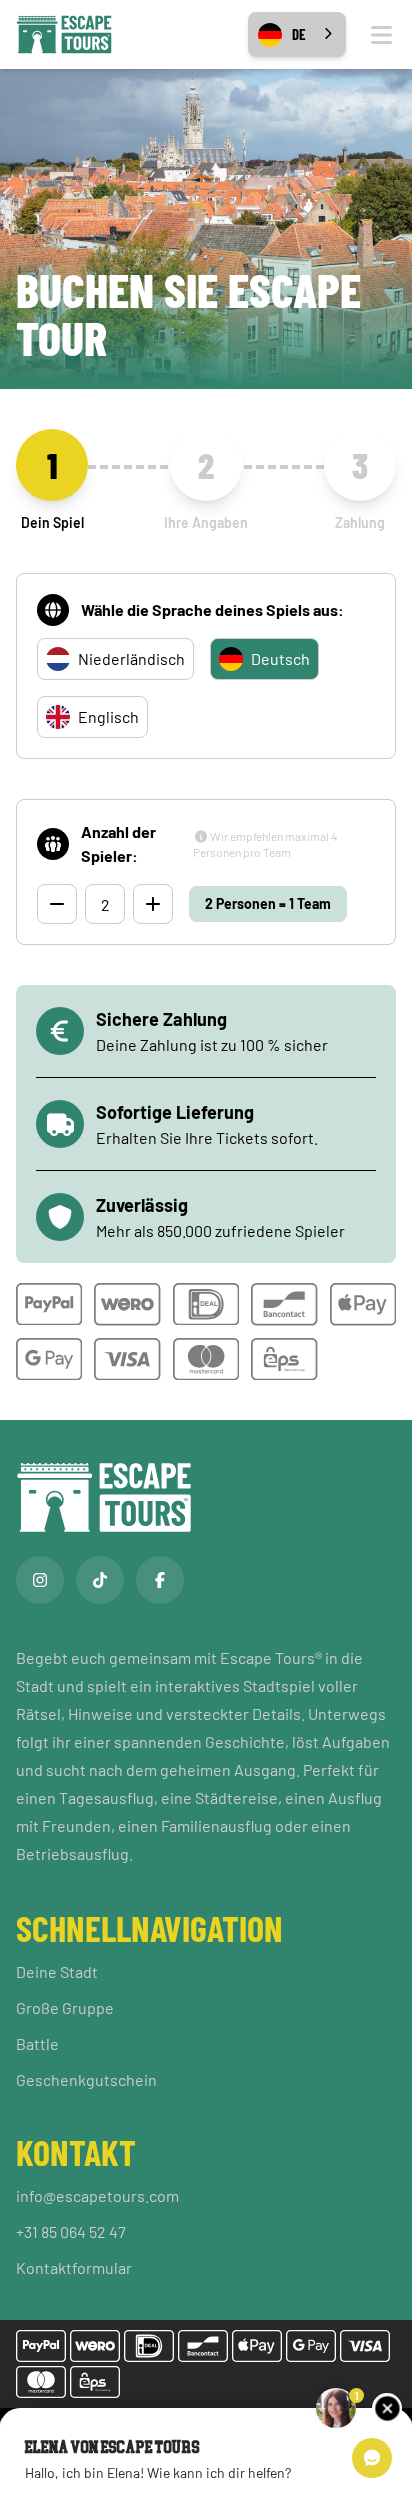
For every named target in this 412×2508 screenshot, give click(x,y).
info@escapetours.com (97, 2195)
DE (299, 34)
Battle (37, 2043)
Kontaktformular (74, 2267)
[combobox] (297, 34)
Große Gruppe (65, 2007)
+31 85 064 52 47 (71, 2231)
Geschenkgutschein (86, 2079)
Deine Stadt (57, 1971)
